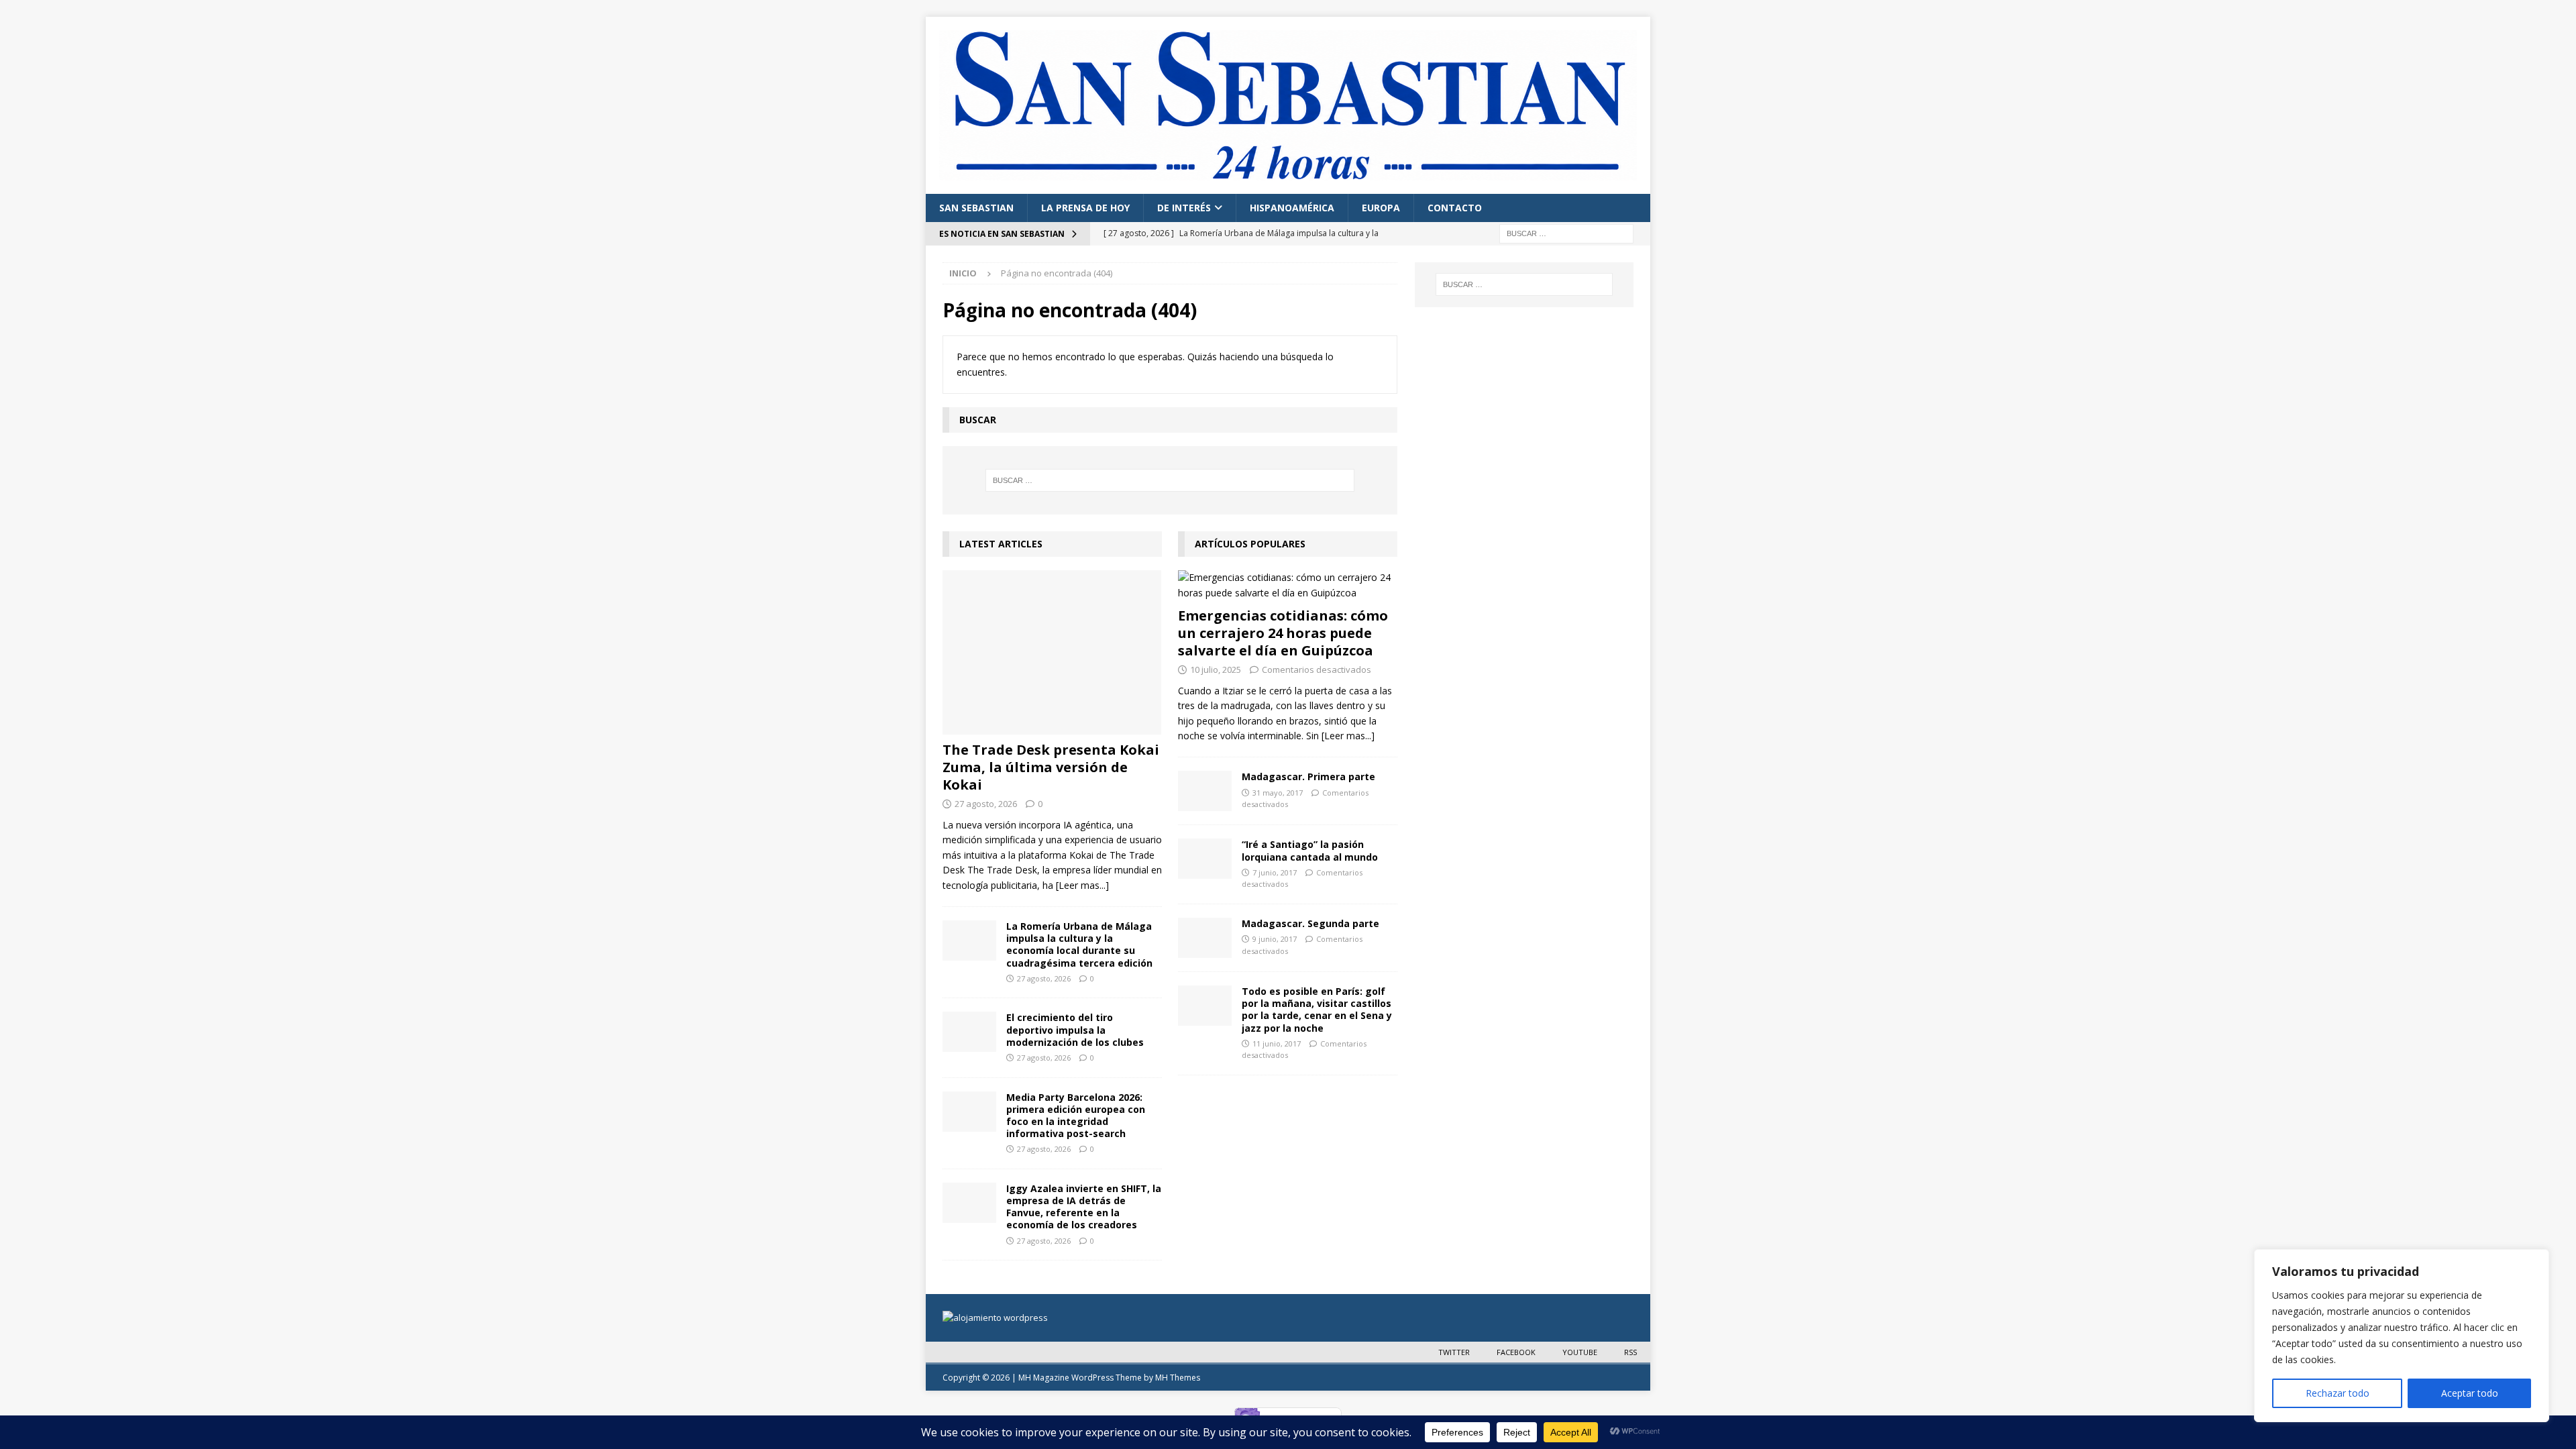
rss (1630, 1352)
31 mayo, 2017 (1278, 793)
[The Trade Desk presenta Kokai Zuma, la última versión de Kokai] (1052, 652)
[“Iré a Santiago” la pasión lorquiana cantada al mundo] (1205, 859)
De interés (1184, 208)
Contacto (1455, 208)
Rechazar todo (2338, 1393)
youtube (1580, 1352)
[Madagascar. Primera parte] (1205, 791)
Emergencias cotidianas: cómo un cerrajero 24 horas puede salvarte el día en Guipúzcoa (1283, 633)
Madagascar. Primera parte (1308, 776)
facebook (1516, 1352)
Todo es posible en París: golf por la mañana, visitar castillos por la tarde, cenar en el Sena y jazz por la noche (1317, 1010)
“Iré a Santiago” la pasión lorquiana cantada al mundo (1310, 850)
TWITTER (1454, 1352)
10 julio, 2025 (1216, 669)
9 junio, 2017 (1275, 939)
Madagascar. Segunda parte (1310, 923)
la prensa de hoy (1085, 208)
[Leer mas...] (1082, 885)
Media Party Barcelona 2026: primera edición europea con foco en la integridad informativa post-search (1076, 1116)
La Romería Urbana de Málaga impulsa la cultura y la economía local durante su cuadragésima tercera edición (1079, 945)
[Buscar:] (1566, 232)
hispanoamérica (1292, 208)
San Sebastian (976, 208)
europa (1381, 208)
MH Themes (1178, 1378)
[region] (2402, 1336)
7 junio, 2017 (1275, 872)
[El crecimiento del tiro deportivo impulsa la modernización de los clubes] (969, 1032)
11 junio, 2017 (1277, 1043)
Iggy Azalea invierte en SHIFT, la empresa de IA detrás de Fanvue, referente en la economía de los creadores (1084, 1207)
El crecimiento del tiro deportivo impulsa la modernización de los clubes (1075, 1029)
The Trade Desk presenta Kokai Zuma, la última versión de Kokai (1051, 767)
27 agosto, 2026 (986, 804)
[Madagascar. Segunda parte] (1205, 938)
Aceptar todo (2470, 1393)
